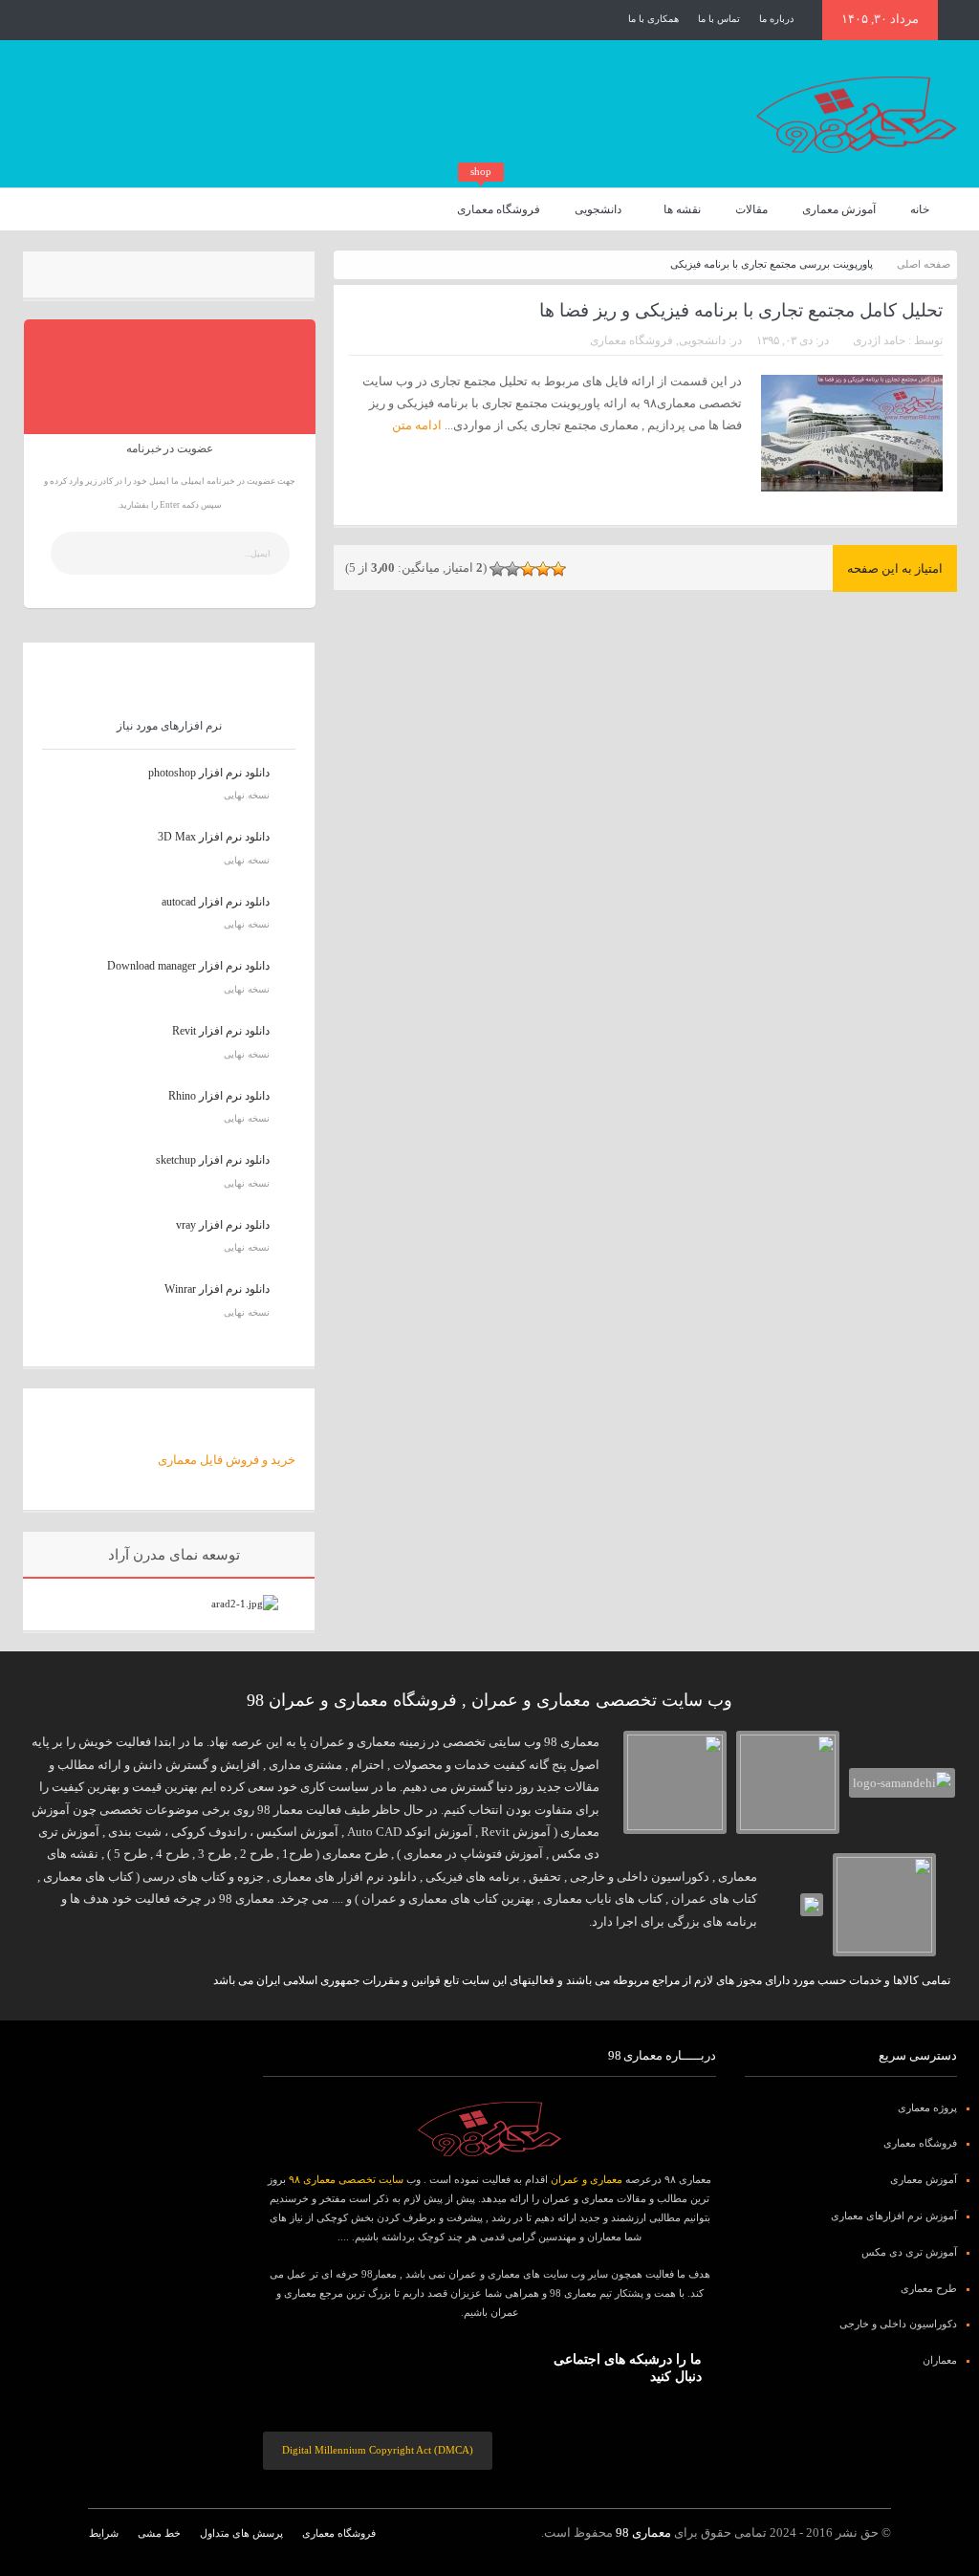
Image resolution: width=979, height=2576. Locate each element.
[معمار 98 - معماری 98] (489, 2129)
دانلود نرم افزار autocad (216, 902)
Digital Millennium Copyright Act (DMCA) (378, 2450)
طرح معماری (929, 2288)
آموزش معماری (839, 209)
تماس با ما (719, 19)
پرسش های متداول (241, 2533)
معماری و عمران (587, 2179)
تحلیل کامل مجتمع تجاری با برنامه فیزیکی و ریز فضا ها (741, 310)
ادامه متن (415, 425)
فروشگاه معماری (499, 202)
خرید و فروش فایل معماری (227, 1460)
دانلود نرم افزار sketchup (213, 1160)
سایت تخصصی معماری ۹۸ (346, 2179)
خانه (920, 209)
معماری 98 (643, 2532)
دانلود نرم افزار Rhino (219, 1096)
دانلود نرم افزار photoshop (209, 773)
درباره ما (776, 19)
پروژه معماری (927, 2107)
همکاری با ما (653, 19)
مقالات (751, 209)
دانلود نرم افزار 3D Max (214, 837)
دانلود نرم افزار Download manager (188, 966)
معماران (940, 2360)
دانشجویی (598, 209)
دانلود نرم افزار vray (223, 1225)
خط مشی (159, 2533)
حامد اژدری (879, 340)
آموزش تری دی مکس (909, 2252)
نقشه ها (682, 209)
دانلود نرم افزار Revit (221, 1031)
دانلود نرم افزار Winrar (217, 1289)
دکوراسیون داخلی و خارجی (898, 2324)
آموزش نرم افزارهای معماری (894, 2216)
